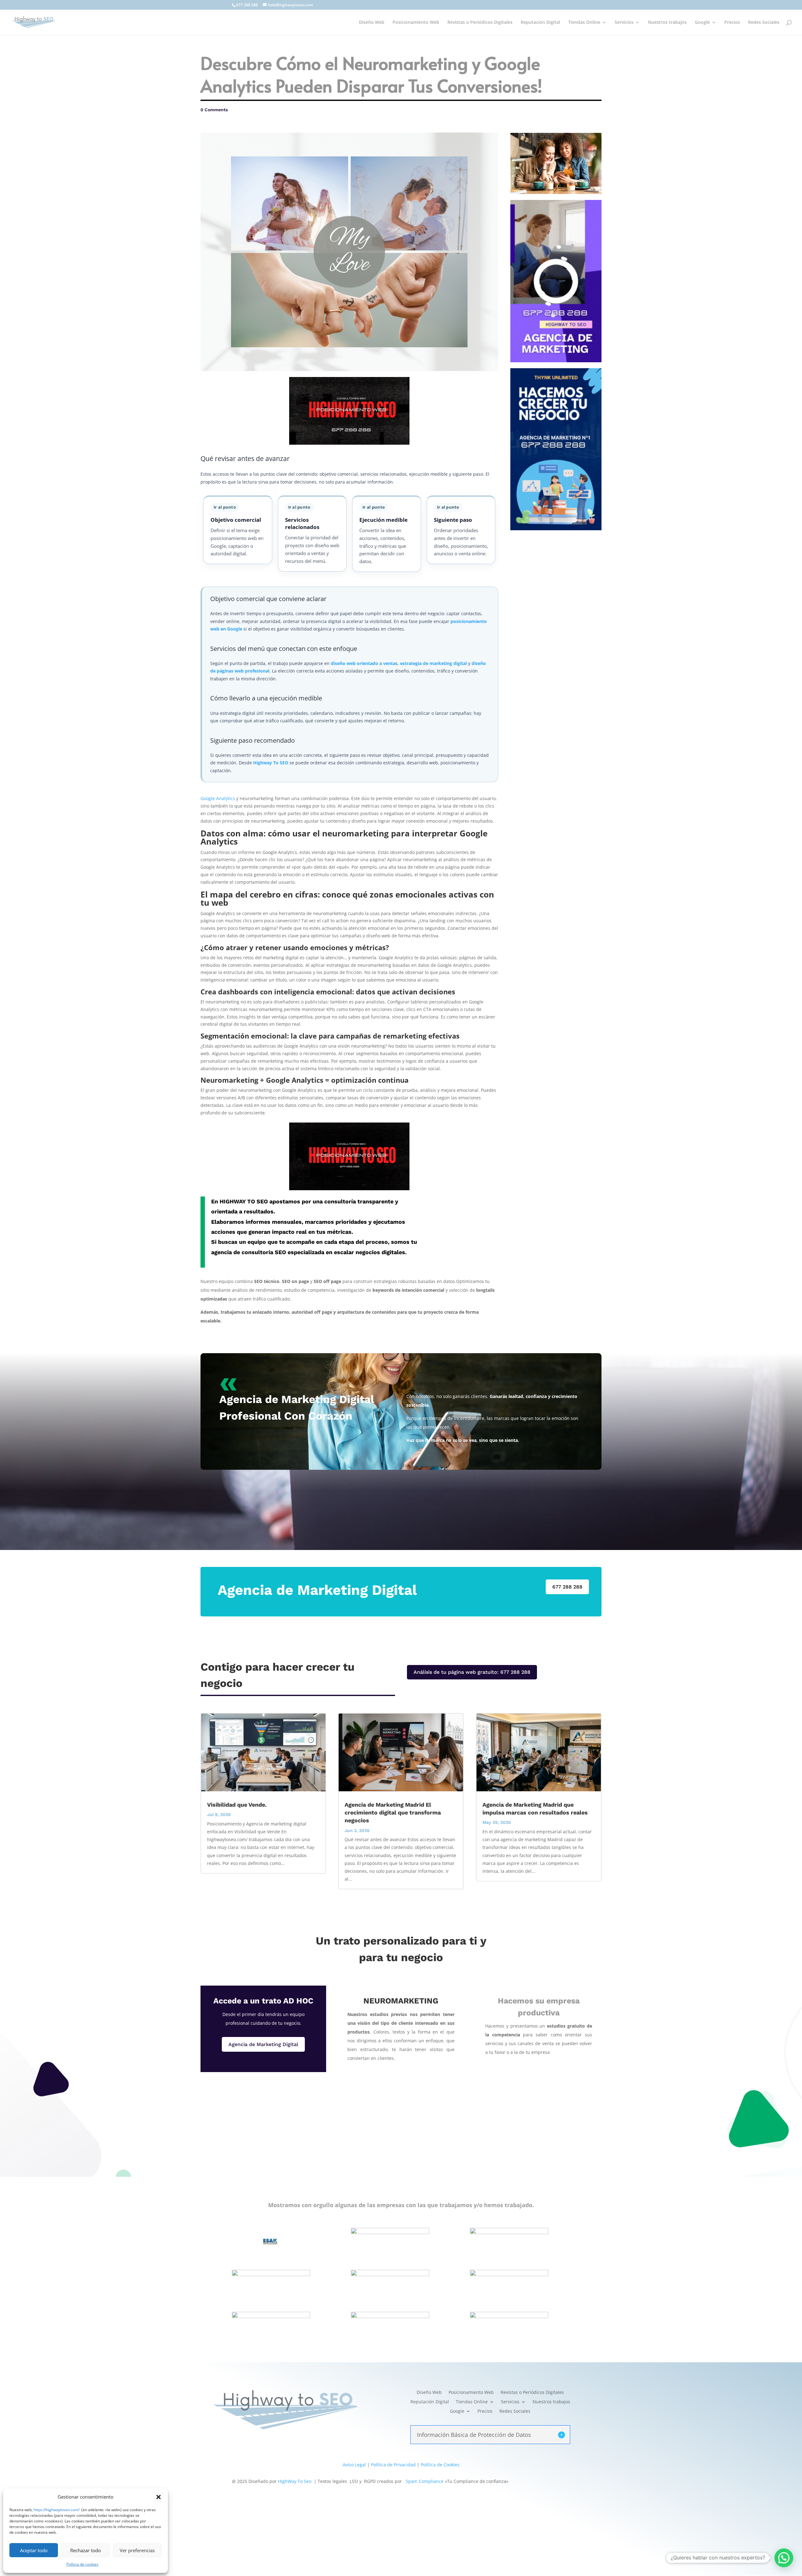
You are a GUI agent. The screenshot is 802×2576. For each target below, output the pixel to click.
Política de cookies (82, 2564)
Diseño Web (372, 23)
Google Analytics (218, 798)
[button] (159, 2497)
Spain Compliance (425, 2481)
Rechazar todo (86, 2550)
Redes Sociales (764, 23)
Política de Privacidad (393, 2465)
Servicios (624, 23)
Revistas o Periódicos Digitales (480, 23)
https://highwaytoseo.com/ (57, 2510)
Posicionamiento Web (416, 23)
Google (702, 23)
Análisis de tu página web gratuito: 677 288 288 (472, 1672)
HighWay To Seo (295, 2481)
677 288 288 (247, 5)
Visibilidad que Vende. (237, 1805)
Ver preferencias (137, 2550)
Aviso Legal (354, 2465)
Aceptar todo (34, 2550)
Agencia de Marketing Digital (263, 2044)
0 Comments (214, 110)
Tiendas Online (584, 23)
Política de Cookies (440, 2465)
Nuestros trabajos (667, 23)
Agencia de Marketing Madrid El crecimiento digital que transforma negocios (393, 1812)
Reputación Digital (540, 23)
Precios (732, 23)
